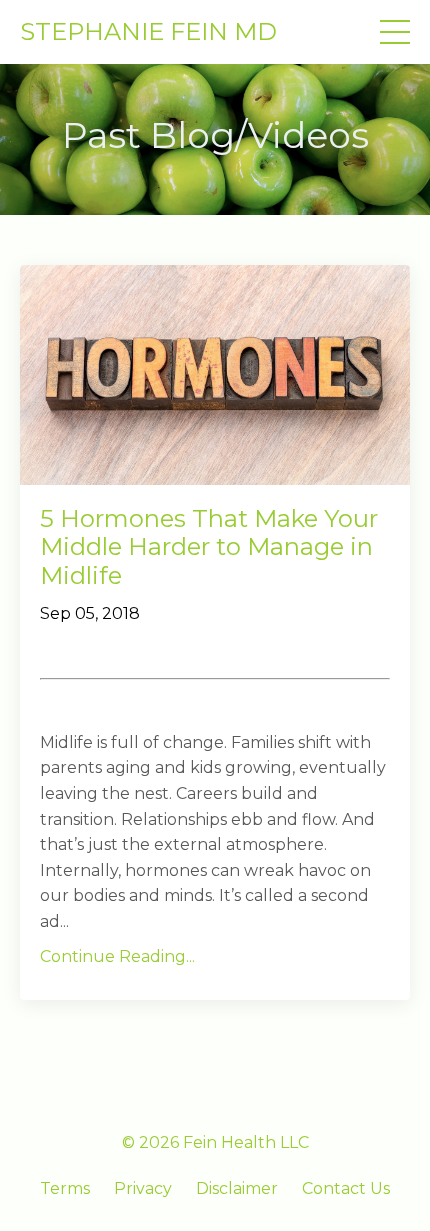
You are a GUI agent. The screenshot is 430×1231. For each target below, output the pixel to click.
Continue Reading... (117, 956)
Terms (65, 1188)
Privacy (143, 1188)
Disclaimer (237, 1188)
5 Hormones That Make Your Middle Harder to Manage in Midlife (209, 548)
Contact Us (346, 1188)
